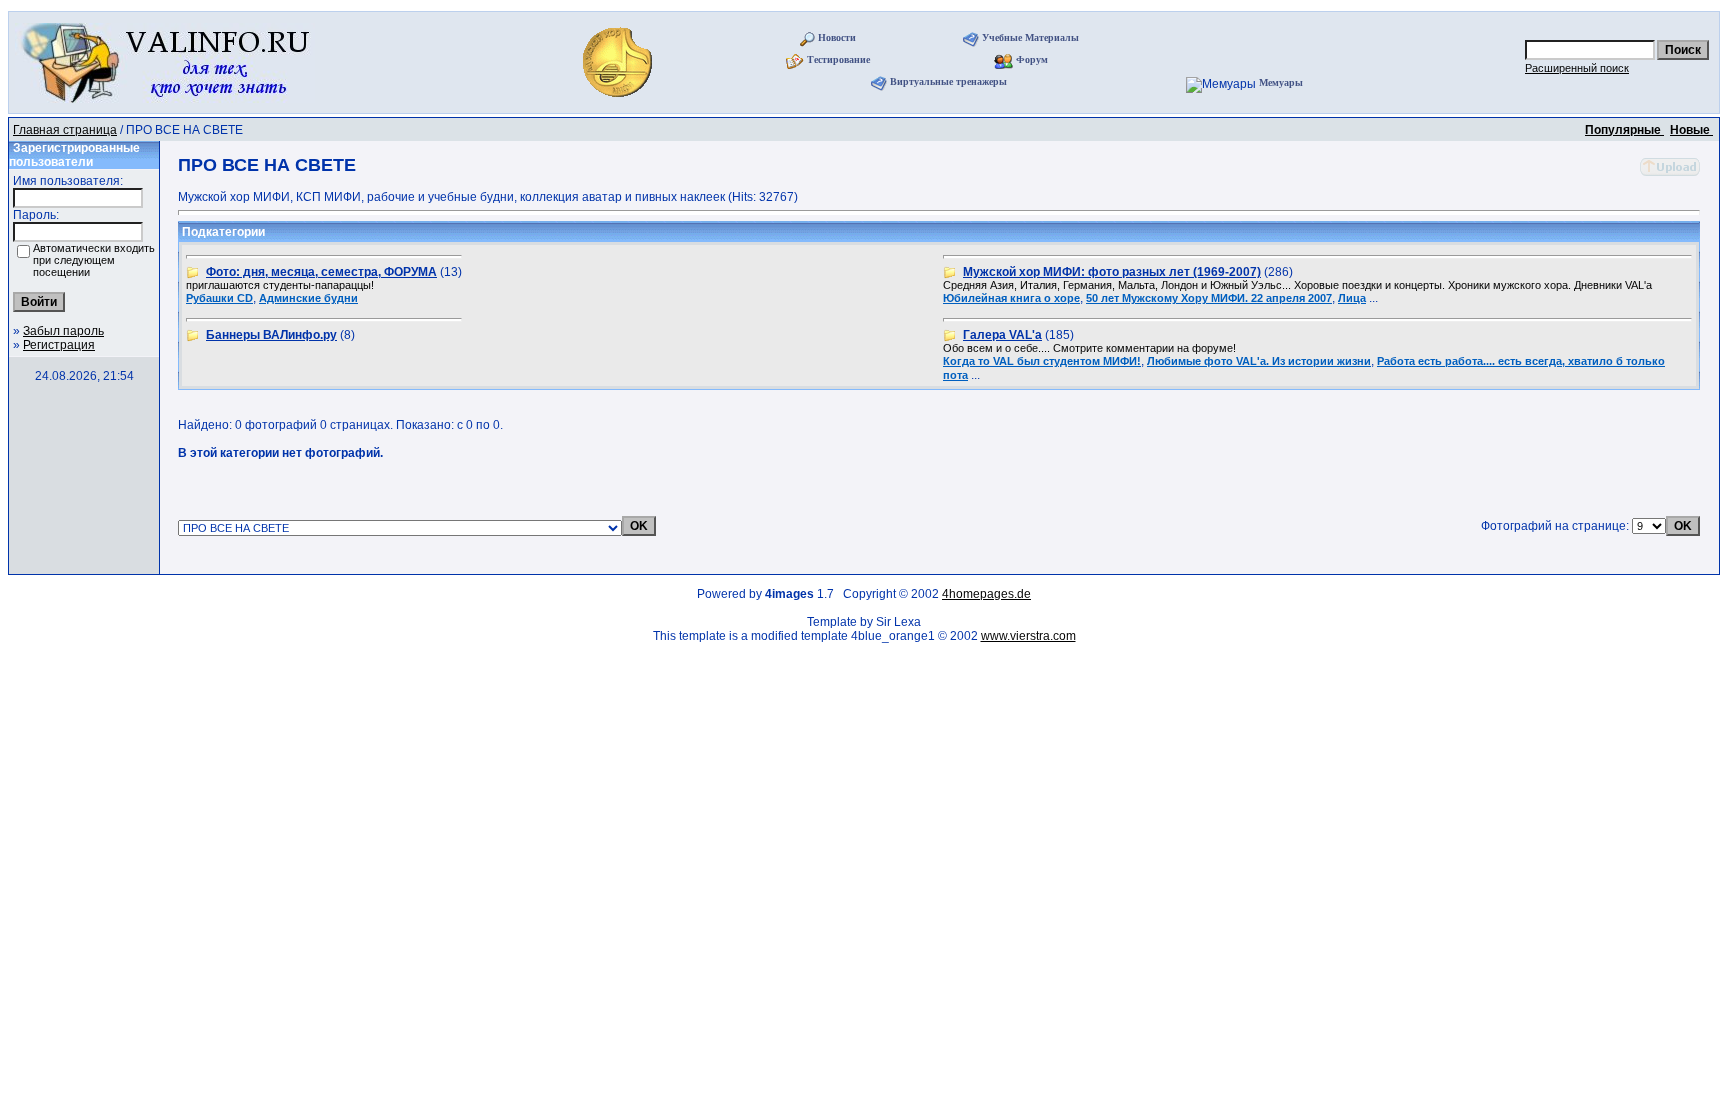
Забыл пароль (63, 331)
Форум (1032, 59)
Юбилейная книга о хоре (1011, 298)
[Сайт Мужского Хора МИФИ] (619, 103)
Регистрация (59, 345)
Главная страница (65, 130)
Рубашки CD (219, 298)
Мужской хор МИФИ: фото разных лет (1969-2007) (1112, 272)
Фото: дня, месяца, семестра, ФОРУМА (321, 272)
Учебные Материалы (1030, 37)
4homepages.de (986, 594)
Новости (837, 37)
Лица (1352, 298)
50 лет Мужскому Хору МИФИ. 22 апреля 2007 (1209, 298)
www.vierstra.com (1028, 636)
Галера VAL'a (1002, 335)
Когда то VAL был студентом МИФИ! (1042, 361)
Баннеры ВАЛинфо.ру (271, 335)
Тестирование (838, 59)
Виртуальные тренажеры (948, 81)
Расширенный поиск (1577, 68)
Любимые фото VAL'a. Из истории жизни (1259, 361)
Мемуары (1281, 82)
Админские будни (308, 298)
